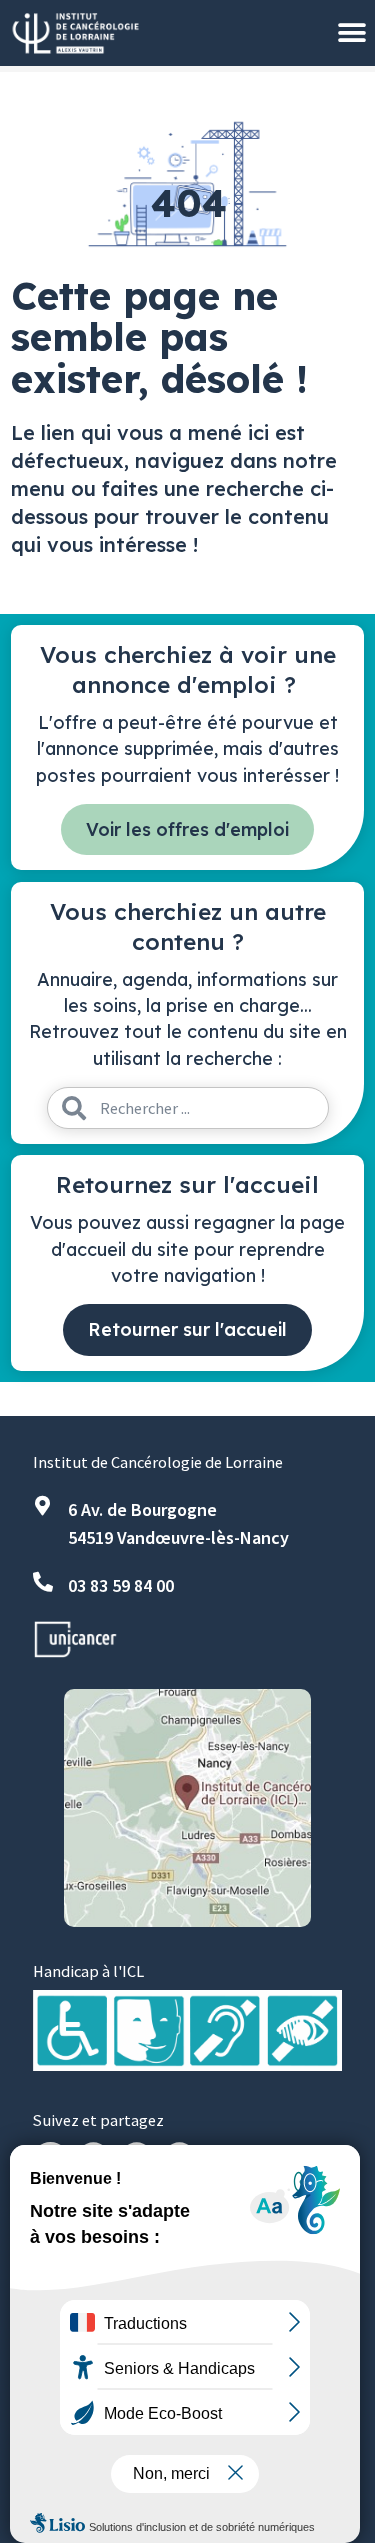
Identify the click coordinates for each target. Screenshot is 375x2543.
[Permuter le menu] (352, 33)
